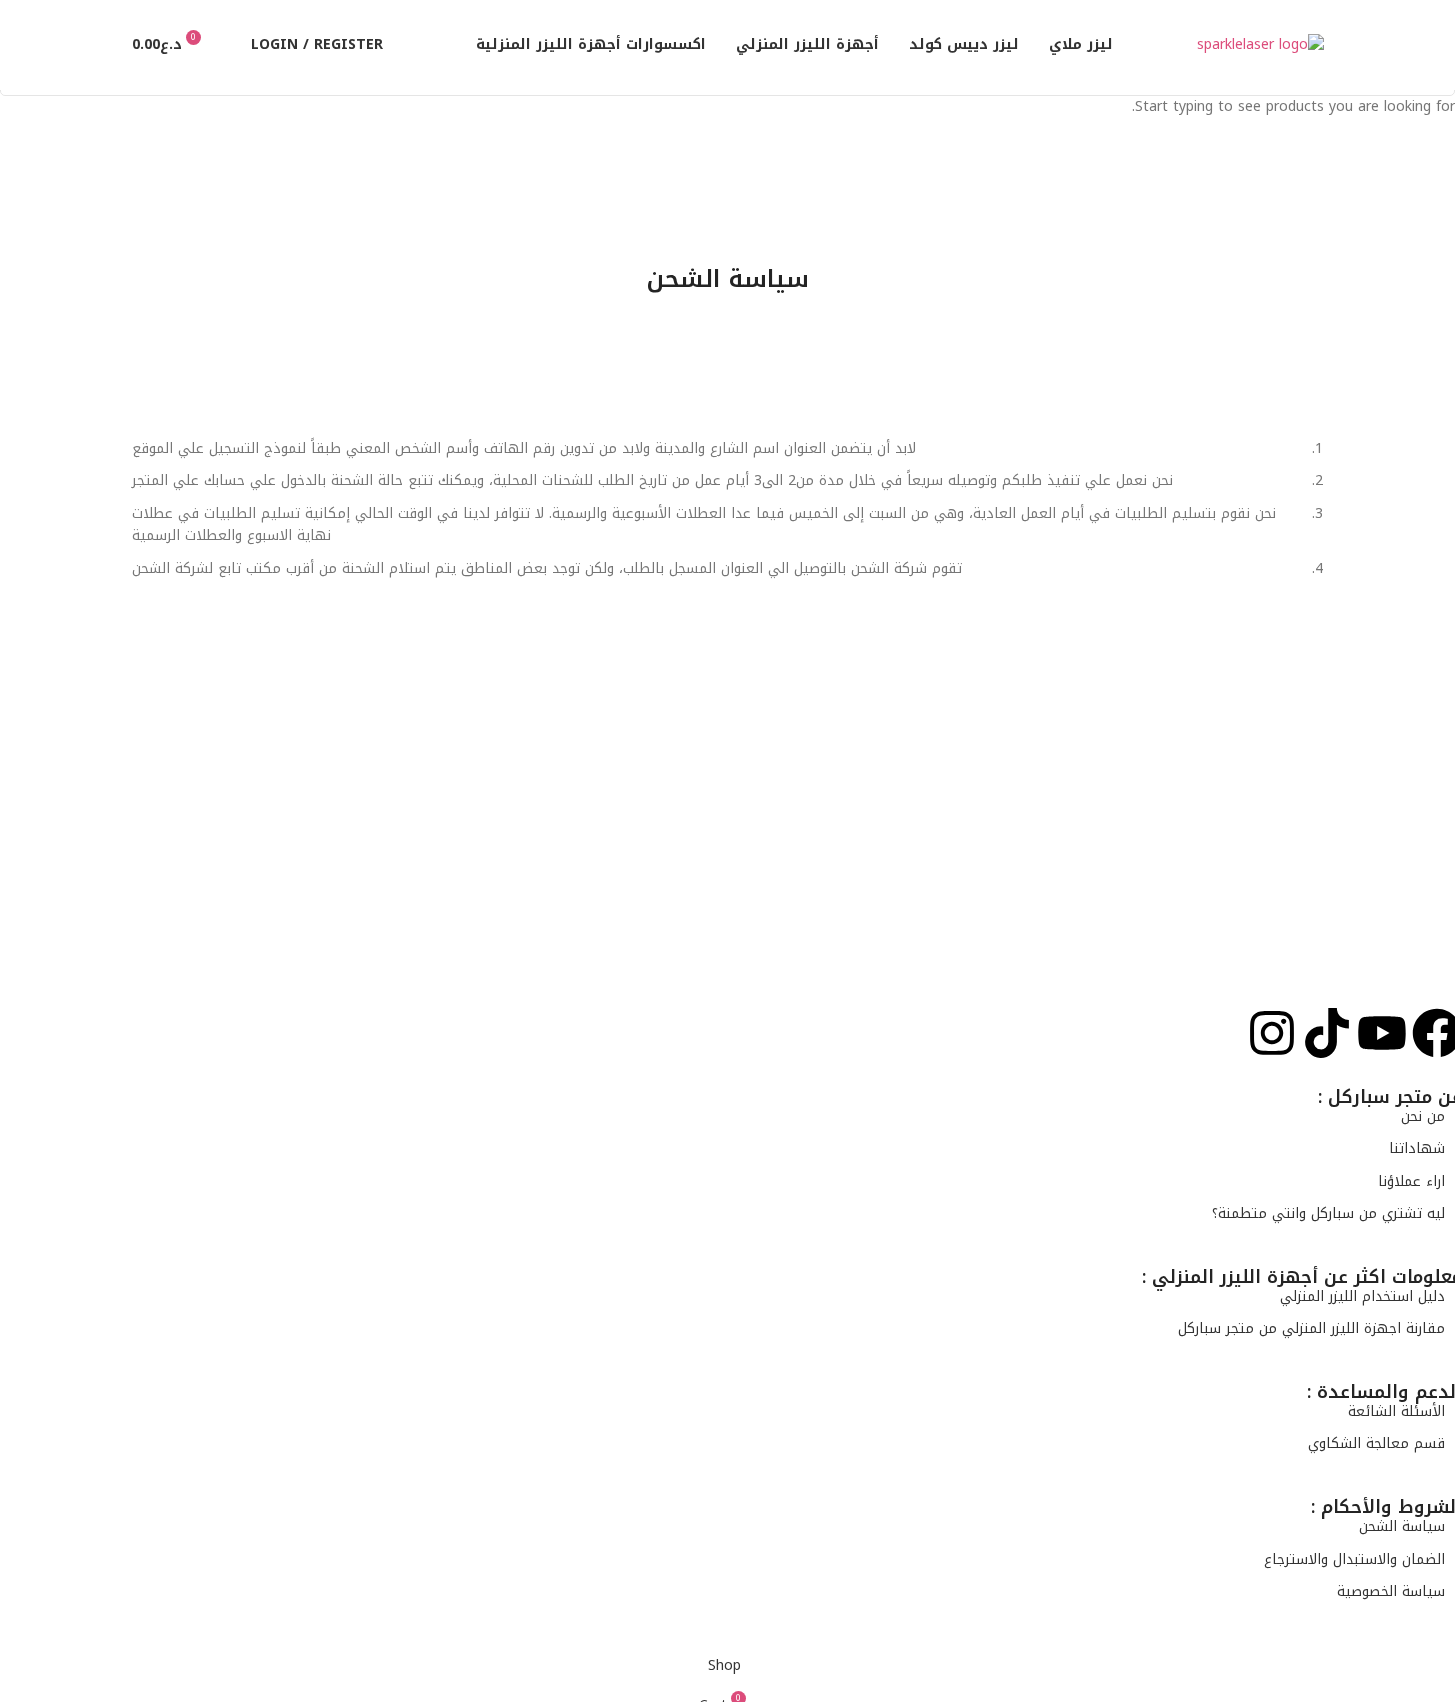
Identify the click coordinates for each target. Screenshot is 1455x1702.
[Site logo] (1260, 44)
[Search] (231, 45)
